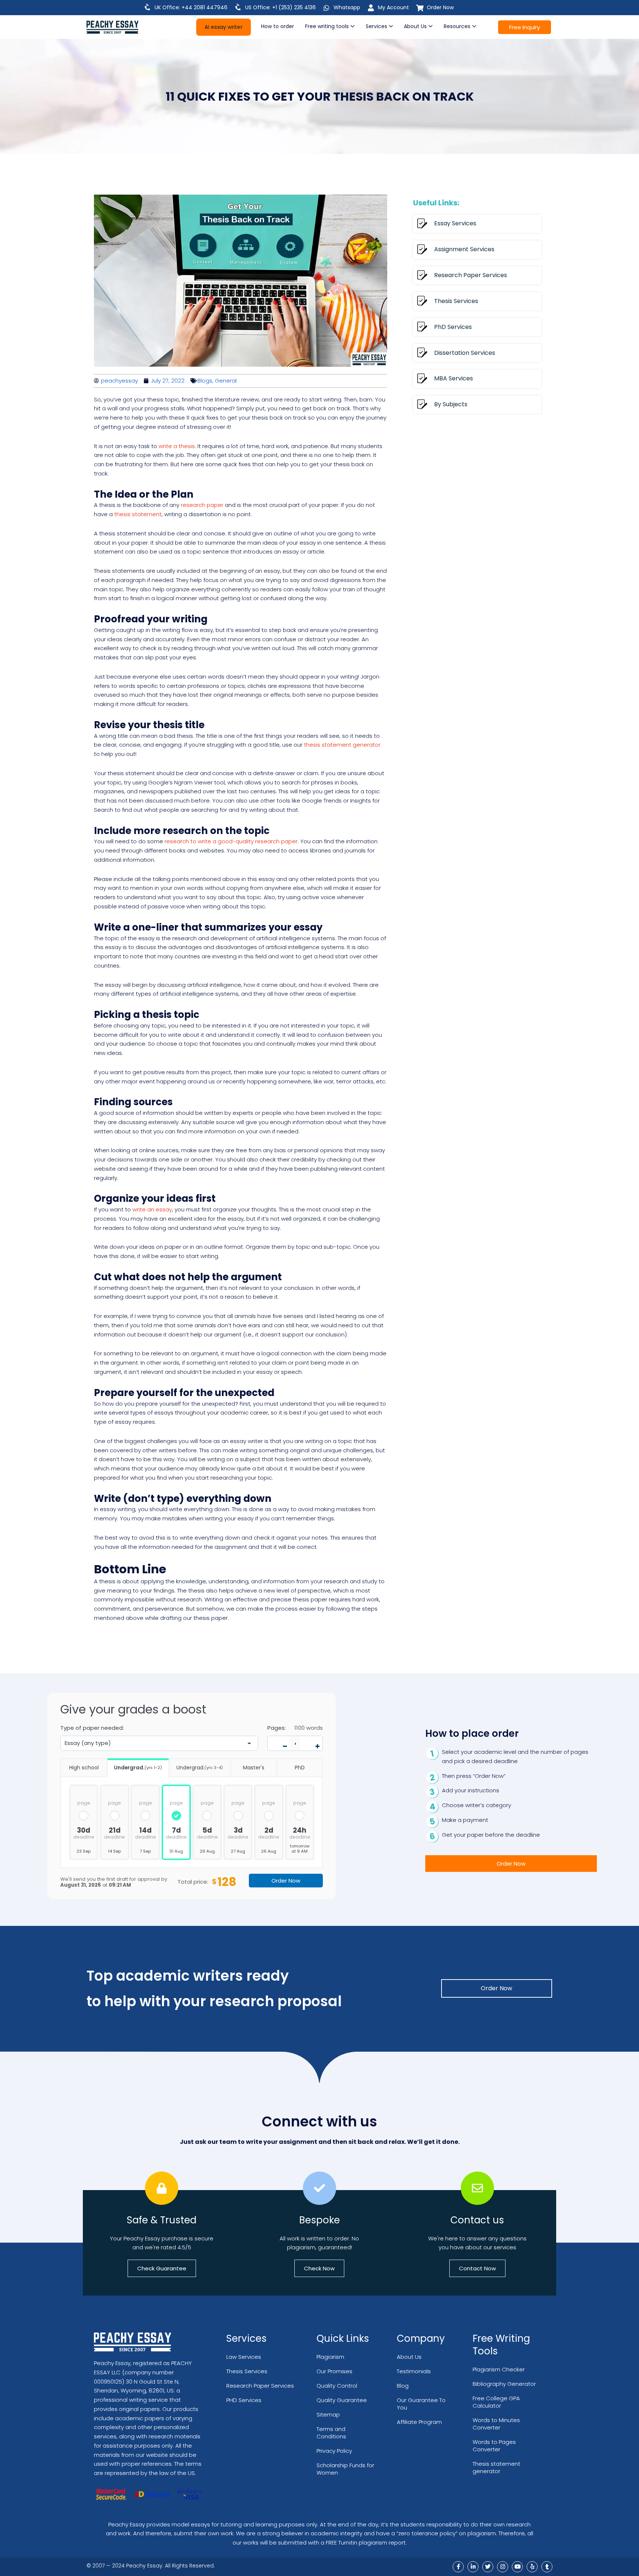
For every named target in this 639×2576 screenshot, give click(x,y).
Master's (254, 1768)
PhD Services (453, 327)
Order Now (440, 7)
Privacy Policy (334, 2451)
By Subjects (451, 404)
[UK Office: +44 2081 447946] (148, 7)
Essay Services (455, 223)
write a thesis (177, 446)
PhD (300, 1768)
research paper (202, 505)
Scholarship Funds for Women (345, 2469)
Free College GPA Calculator (496, 2402)
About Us (409, 2357)
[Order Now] (420, 8)
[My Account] (371, 8)
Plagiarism (330, 2357)
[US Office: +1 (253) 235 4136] (238, 7)
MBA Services (454, 378)
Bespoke (319, 2220)
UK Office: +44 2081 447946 (191, 7)
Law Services (244, 2357)
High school (84, 1768)
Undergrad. (138, 1768)
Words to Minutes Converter (496, 2424)
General (226, 381)
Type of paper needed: (92, 1728)
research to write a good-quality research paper (231, 841)
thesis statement (138, 514)
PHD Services (244, 2400)
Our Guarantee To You (421, 2404)
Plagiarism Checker (499, 2369)
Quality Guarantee (342, 2400)
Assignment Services (464, 249)
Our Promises (334, 2371)
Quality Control (337, 2386)
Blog (403, 2386)
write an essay (152, 1209)
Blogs (205, 381)
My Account (393, 7)
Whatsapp (347, 7)
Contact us (477, 2220)
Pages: (277, 1728)
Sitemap (328, 2414)
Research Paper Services (471, 275)
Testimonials (414, 2371)
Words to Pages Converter (494, 2446)
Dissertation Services (465, 353)
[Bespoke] (319, 2188)
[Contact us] (477, 2188)
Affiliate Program (419, 2422)
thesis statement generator (342, 745)
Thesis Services (456, 301)
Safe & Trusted (162, 2220)
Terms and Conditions (331, 2433)
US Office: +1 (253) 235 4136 (280, 7)
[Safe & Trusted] (162, 2188)
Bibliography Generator (504, 2384)
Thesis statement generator (496, 2467)
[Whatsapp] (327, 8)
